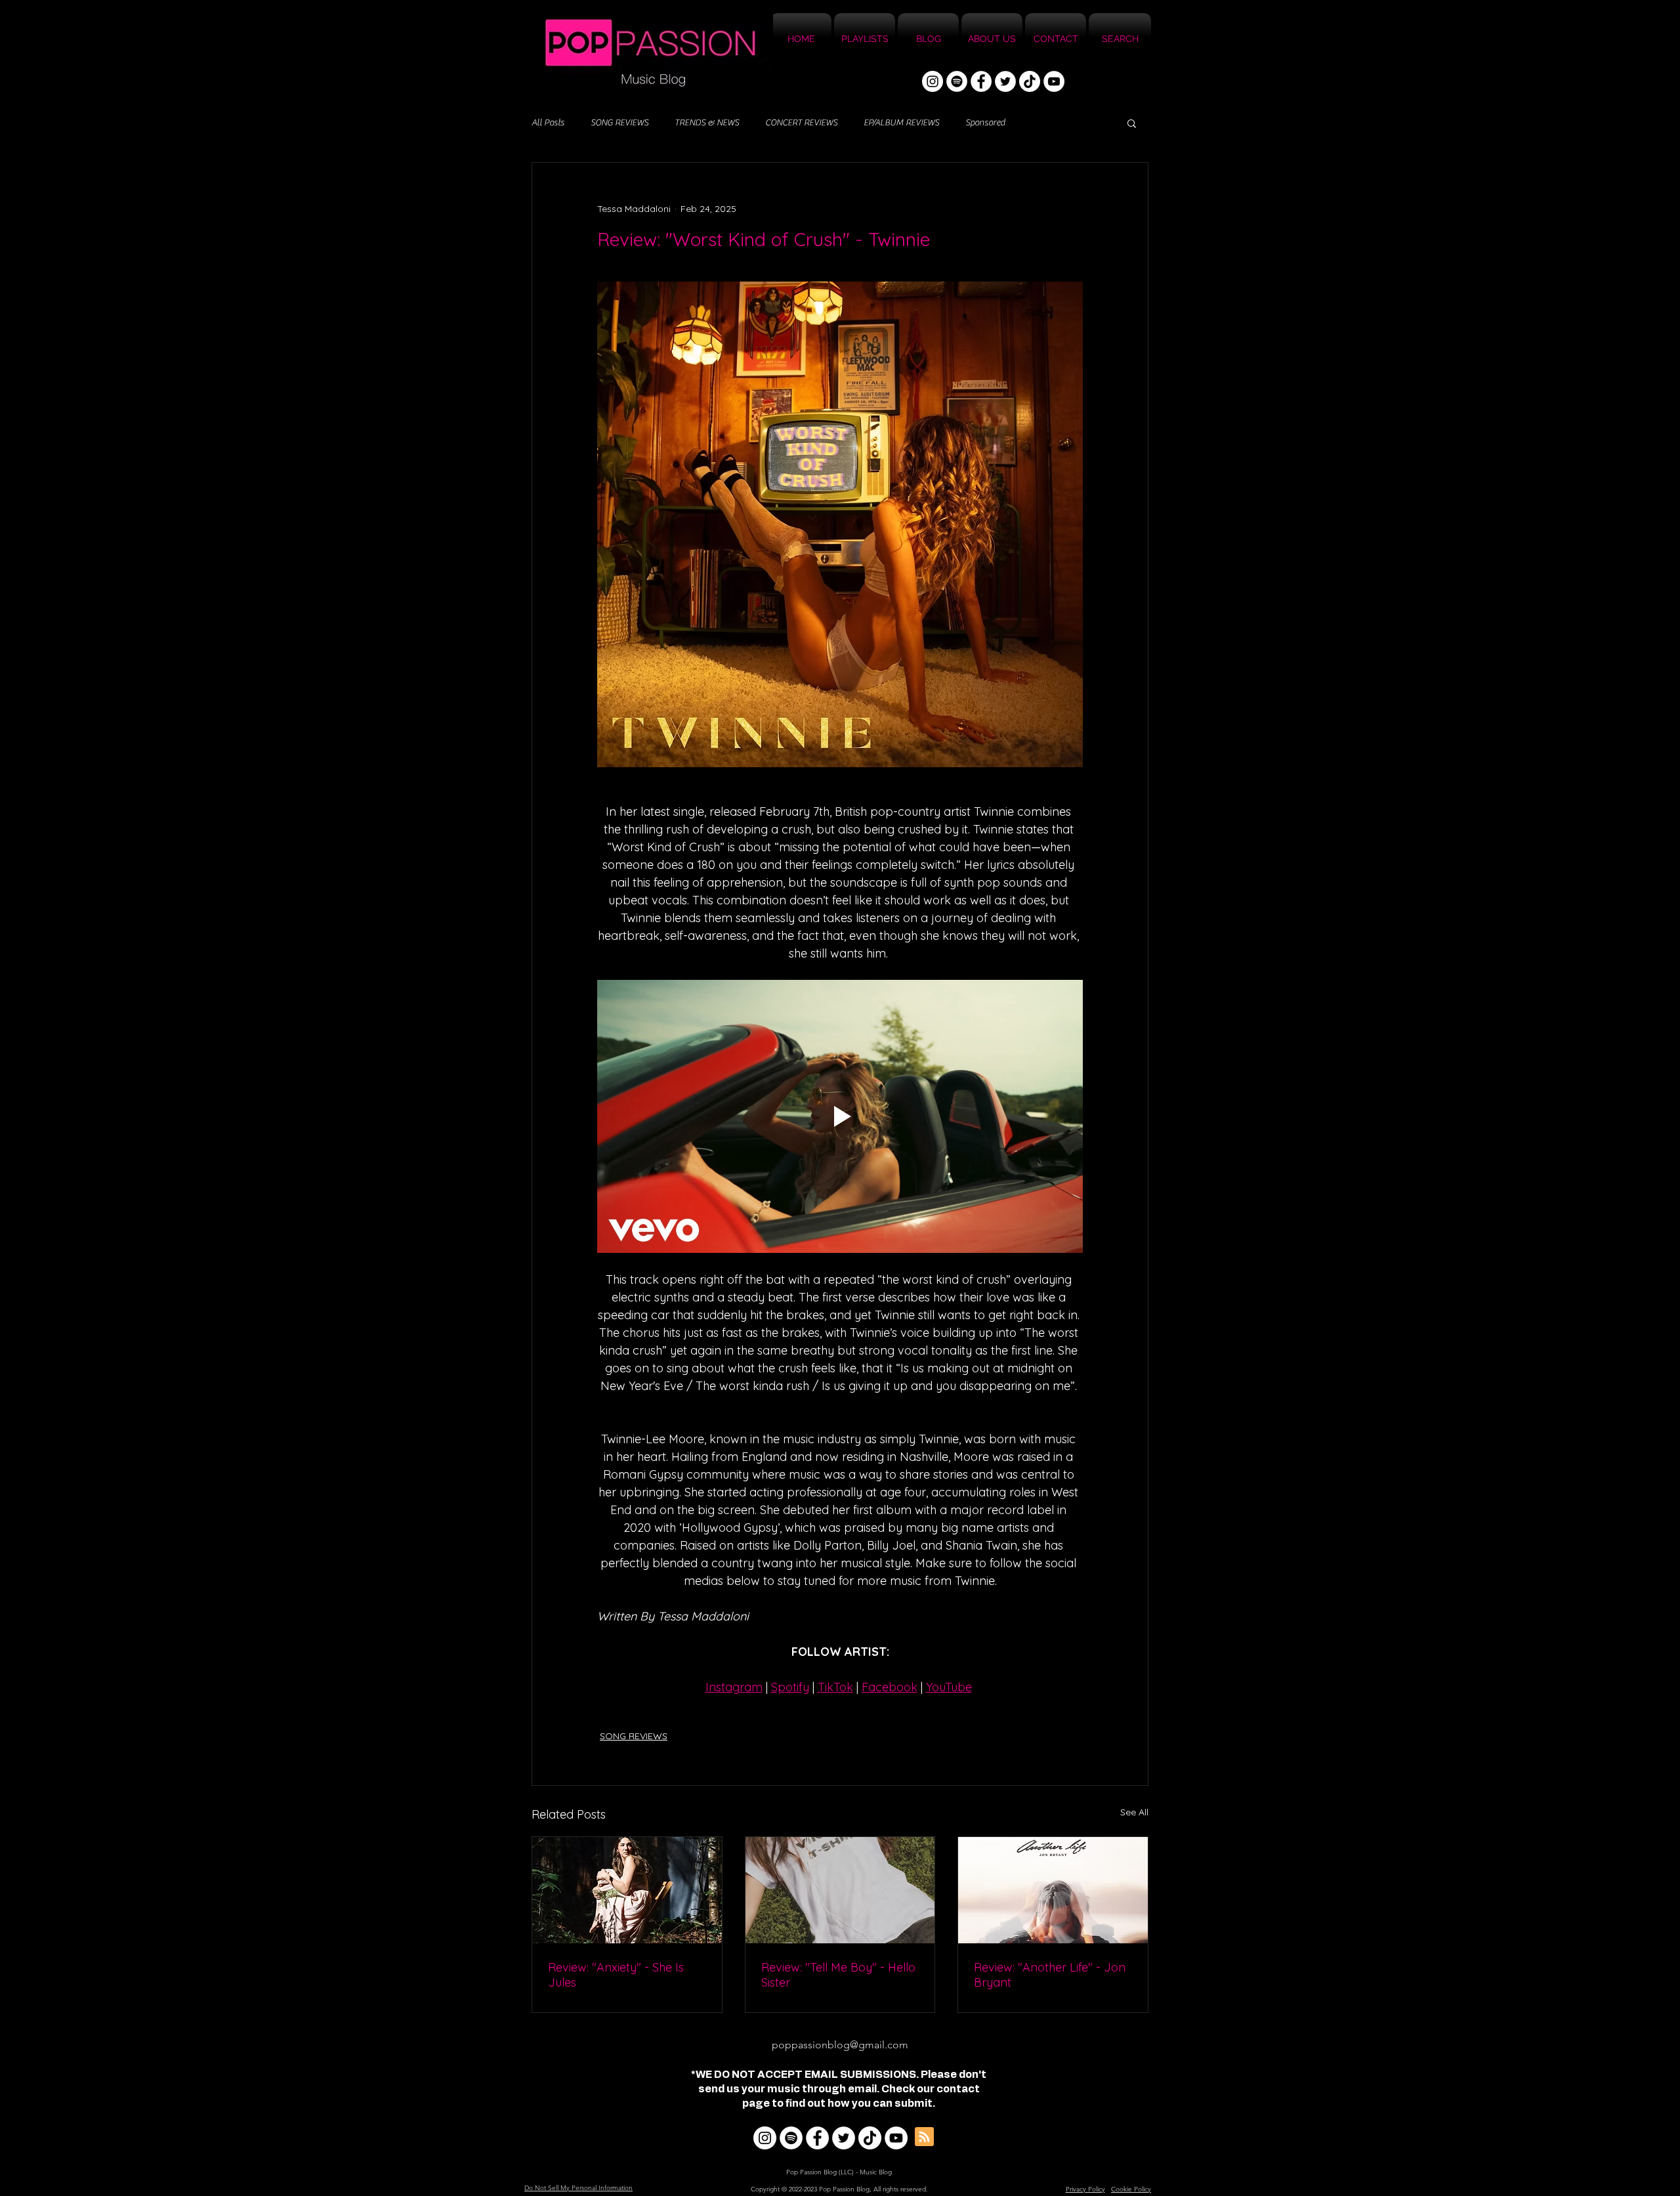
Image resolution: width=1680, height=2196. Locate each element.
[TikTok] (1030, 81)
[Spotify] (957, 81)
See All (1134, 1812)
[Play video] (840, 1116)
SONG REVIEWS (619, 123)
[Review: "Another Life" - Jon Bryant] (1053, 1890)
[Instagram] (933, 81)
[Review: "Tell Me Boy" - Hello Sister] (840, 1890)
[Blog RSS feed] (924, 2137)
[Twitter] (1005, 81)
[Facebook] (981, 81)
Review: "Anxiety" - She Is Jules (616, 1975)
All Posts (548, 123)
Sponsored (985, 123)
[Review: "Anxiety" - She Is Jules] (627, 1890)
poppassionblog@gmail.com (840, 2045)
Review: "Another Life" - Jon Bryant (1050, 1975)
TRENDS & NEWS (707, 123)
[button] (1132, 123)
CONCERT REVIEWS (801, 123)
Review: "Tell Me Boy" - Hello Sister (838, 1975)
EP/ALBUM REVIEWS (901, 123)
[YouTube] (1054, 81)
